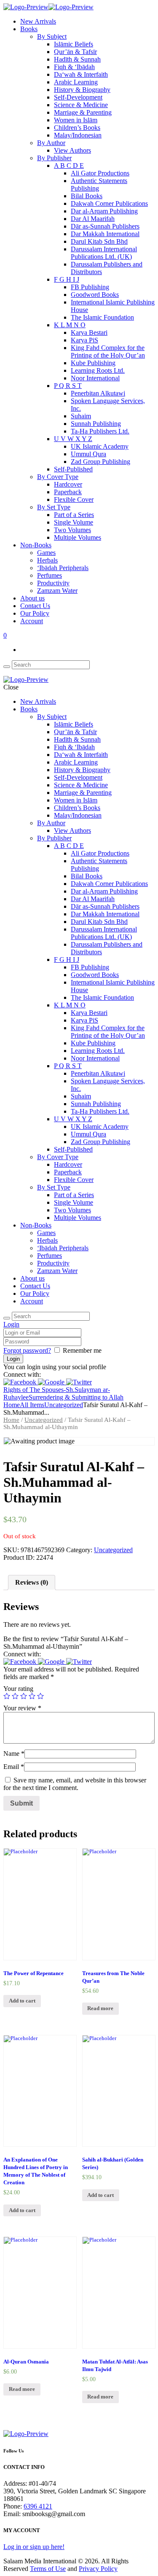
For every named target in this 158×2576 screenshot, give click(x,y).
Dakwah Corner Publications (109, 203)
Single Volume (74, 522)
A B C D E (69, 166)
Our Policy (35, 613)
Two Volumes (72, 530)
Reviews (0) (32, 1582)
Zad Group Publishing (100, 462)
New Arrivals (38, 21)
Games (46, 553)
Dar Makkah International (105, 234)
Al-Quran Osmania (26, 2362)
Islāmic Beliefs (74, 44)
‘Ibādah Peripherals (63, 568)
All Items (32, 1405)
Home (12, 1405)
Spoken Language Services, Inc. (108, 405)
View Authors (72, 150)
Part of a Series (74, 515)
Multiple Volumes (78, 537)
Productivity (53, 583)
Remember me (82, 1350)
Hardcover (68, 484)
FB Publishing (90, 287)
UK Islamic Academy (100, 446)
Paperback (68, 492)
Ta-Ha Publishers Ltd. (100, 431)
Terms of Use (48, 2569)
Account (32, 621)
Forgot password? (27, 1350)
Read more (100, 2008)
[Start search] (7, 1318)
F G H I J (67, 279)
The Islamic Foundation (102, 317)
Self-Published (73, 469)
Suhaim (81, 416)
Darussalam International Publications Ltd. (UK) (104, 253)
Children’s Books (77, 128)
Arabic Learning (76, 82)
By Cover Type (58, 477)
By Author (51, 143)
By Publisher (54, 158)
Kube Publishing (93, 363)
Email (14, 1767)
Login (11, 1324)
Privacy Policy (98, 2569)
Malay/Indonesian (78, 135)
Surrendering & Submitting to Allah (76, 1397)
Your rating (18, 1689)
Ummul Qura (88, 454)
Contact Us (35, 606)
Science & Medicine (81, 105)
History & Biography (82, 90)
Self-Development (78, 97)
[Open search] (7, 667)
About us (32, 598)
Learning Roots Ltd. (98, 370)
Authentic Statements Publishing (99, 184)
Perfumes (50, 575)
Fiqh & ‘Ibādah (74, 67)
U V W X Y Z (73, 439)
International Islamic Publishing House (113, 306)
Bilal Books (87, 196)
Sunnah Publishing (96, 424)
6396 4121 (38, 2506)
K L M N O (70, 325)
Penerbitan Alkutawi (98, 393)
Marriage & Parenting (83, 112)
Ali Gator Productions (100, 173)
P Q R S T (68, 386)
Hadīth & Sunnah (77, 59)
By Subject (52, 36)
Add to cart (22, 2001)
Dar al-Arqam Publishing (104, 211)
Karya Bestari (89, 332)
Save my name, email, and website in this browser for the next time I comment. (75, 1784)
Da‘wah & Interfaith (81, 74)
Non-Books (36, 545)
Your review (22, 1708)
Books (29, 29)
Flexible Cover (74, 499)
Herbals (47, 560)
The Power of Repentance (33, 1973)
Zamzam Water (57, 591)
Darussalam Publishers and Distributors (107, 268)
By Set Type (54, 507)
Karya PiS (84, 340)
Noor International (95, 378)
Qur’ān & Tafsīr (75, 52)
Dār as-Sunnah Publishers (105, 226)
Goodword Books (95, 295)
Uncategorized (64, 1405)
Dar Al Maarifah (93, 219)
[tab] (32, 1583)
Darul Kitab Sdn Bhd (99, 241)
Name (14, 1754)
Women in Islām (76, 120)
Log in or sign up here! (34, 2547)
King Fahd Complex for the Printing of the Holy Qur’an (108, 351)
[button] (21, 1382)
